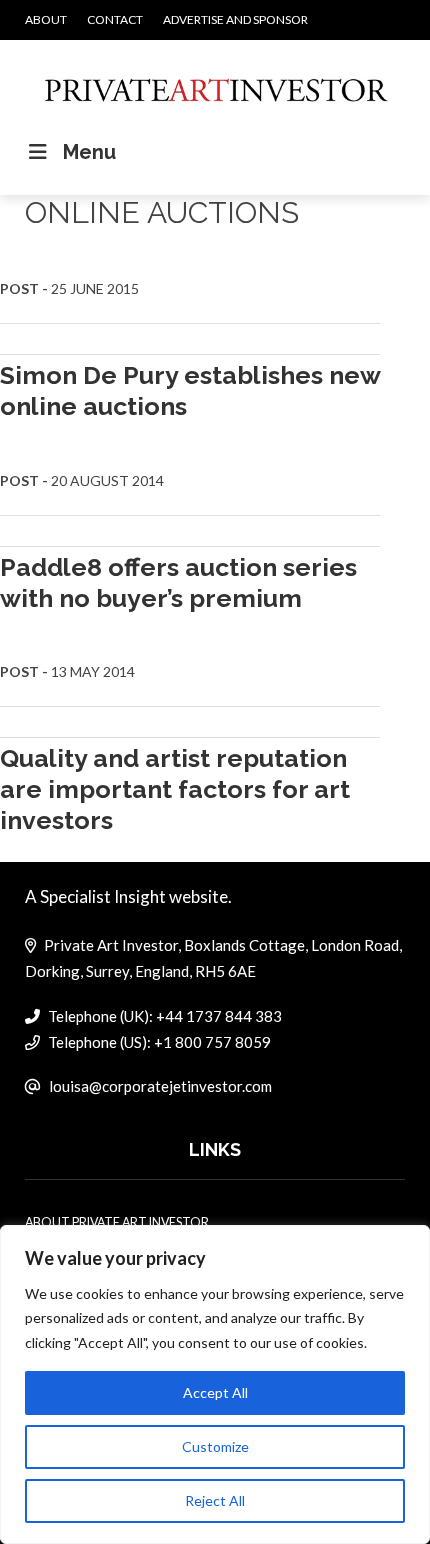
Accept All (215, 1392)
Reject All (215, 1500)
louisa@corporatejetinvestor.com (160, 1086)
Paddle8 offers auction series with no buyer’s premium (178, 582)
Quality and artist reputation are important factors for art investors (175, 789)
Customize (215, 1446)
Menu (89, 152)
